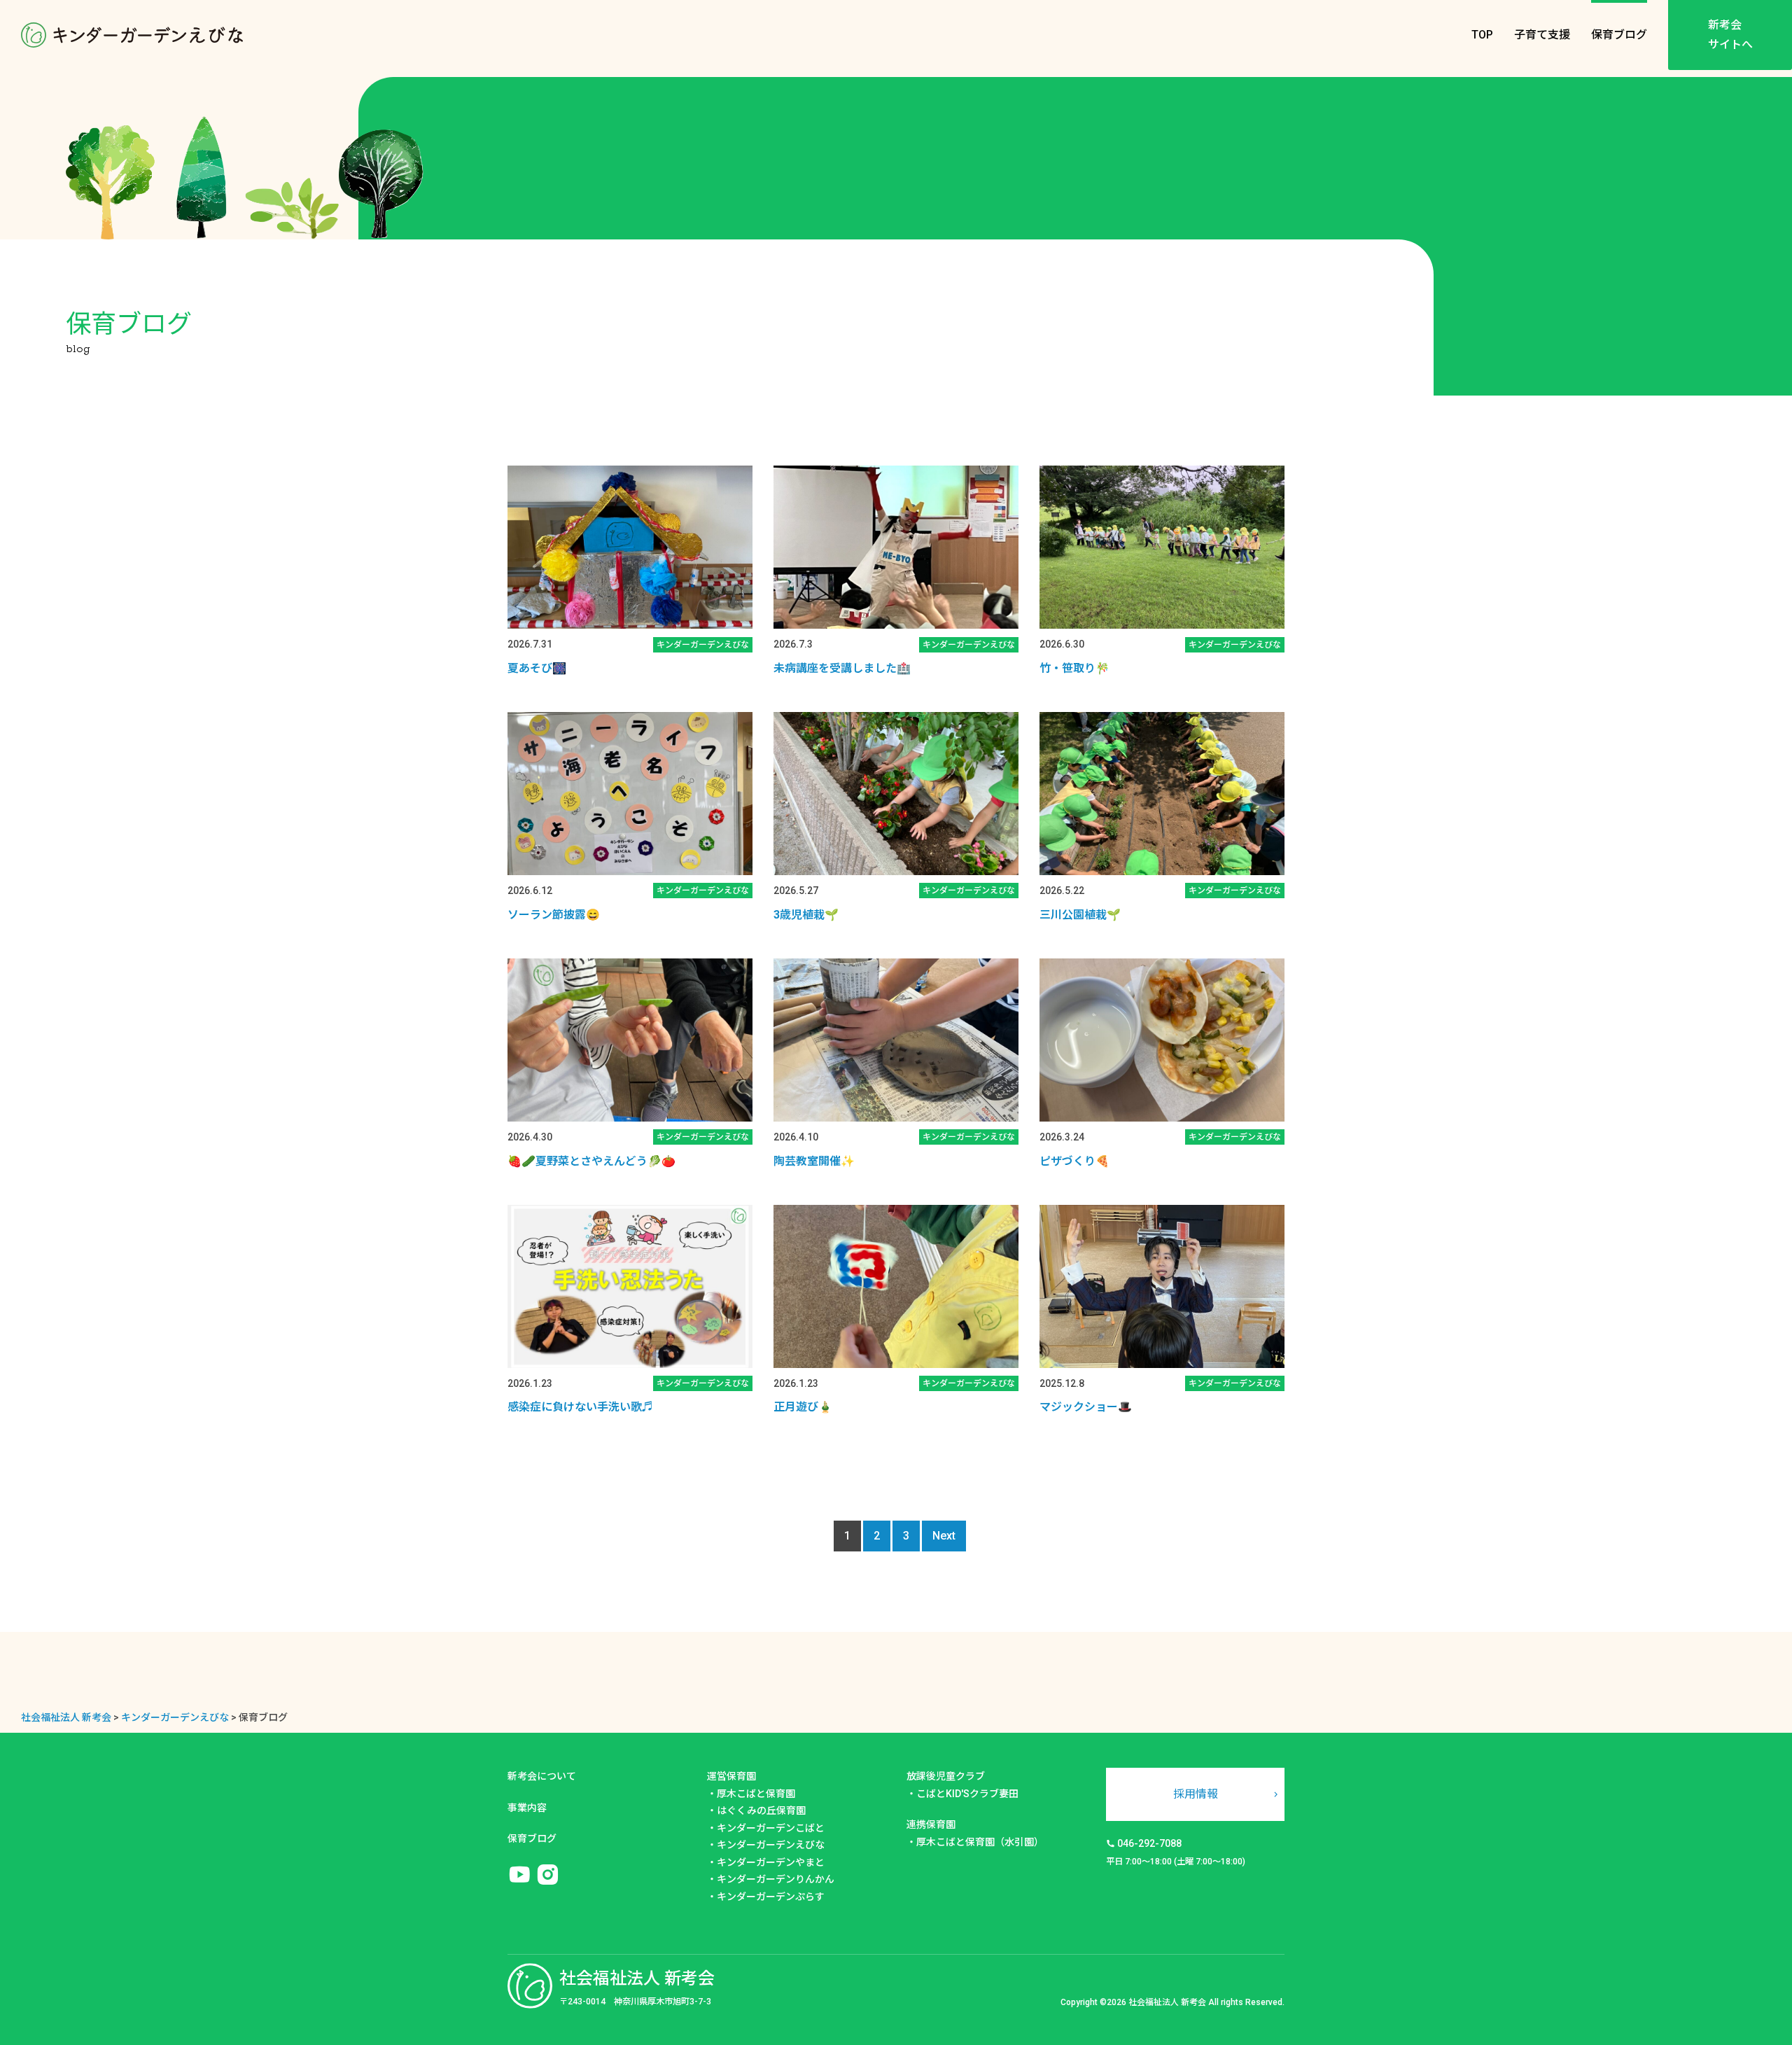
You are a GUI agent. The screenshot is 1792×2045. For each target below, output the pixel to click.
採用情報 (1196, 1794)
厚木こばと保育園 (756, 1794)
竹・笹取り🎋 (1074, 668)
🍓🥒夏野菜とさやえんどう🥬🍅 (591, 1161)
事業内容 (527, 1808)
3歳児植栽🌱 (806, 915)
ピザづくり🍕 (1074, 1161)
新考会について (542, 1776)
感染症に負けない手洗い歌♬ (580, 1407)
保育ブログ (1619, 35)
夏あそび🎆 (537, 668)
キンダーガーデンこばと (771, 1828)
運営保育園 (731, 1776)
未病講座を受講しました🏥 (842, 668)
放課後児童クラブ (946, 1776)
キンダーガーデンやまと (771, 1862)
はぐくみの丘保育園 (761, 1810)
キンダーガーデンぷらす (771, 1897)
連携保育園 (931, 1824)
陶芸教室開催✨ (814, 1161)
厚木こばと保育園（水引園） (980, 1842)
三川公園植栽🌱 (1080, 915)
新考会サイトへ (1730, 35)
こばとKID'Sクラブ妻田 (967, 1794)
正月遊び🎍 (803, 1407)
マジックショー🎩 (1086, 1407)
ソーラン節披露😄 (554, 915)
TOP (1482, 35)
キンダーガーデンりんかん (776, 1879)
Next (944, 1536)
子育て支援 (1542, 35)
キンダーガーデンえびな (771, 1845)
